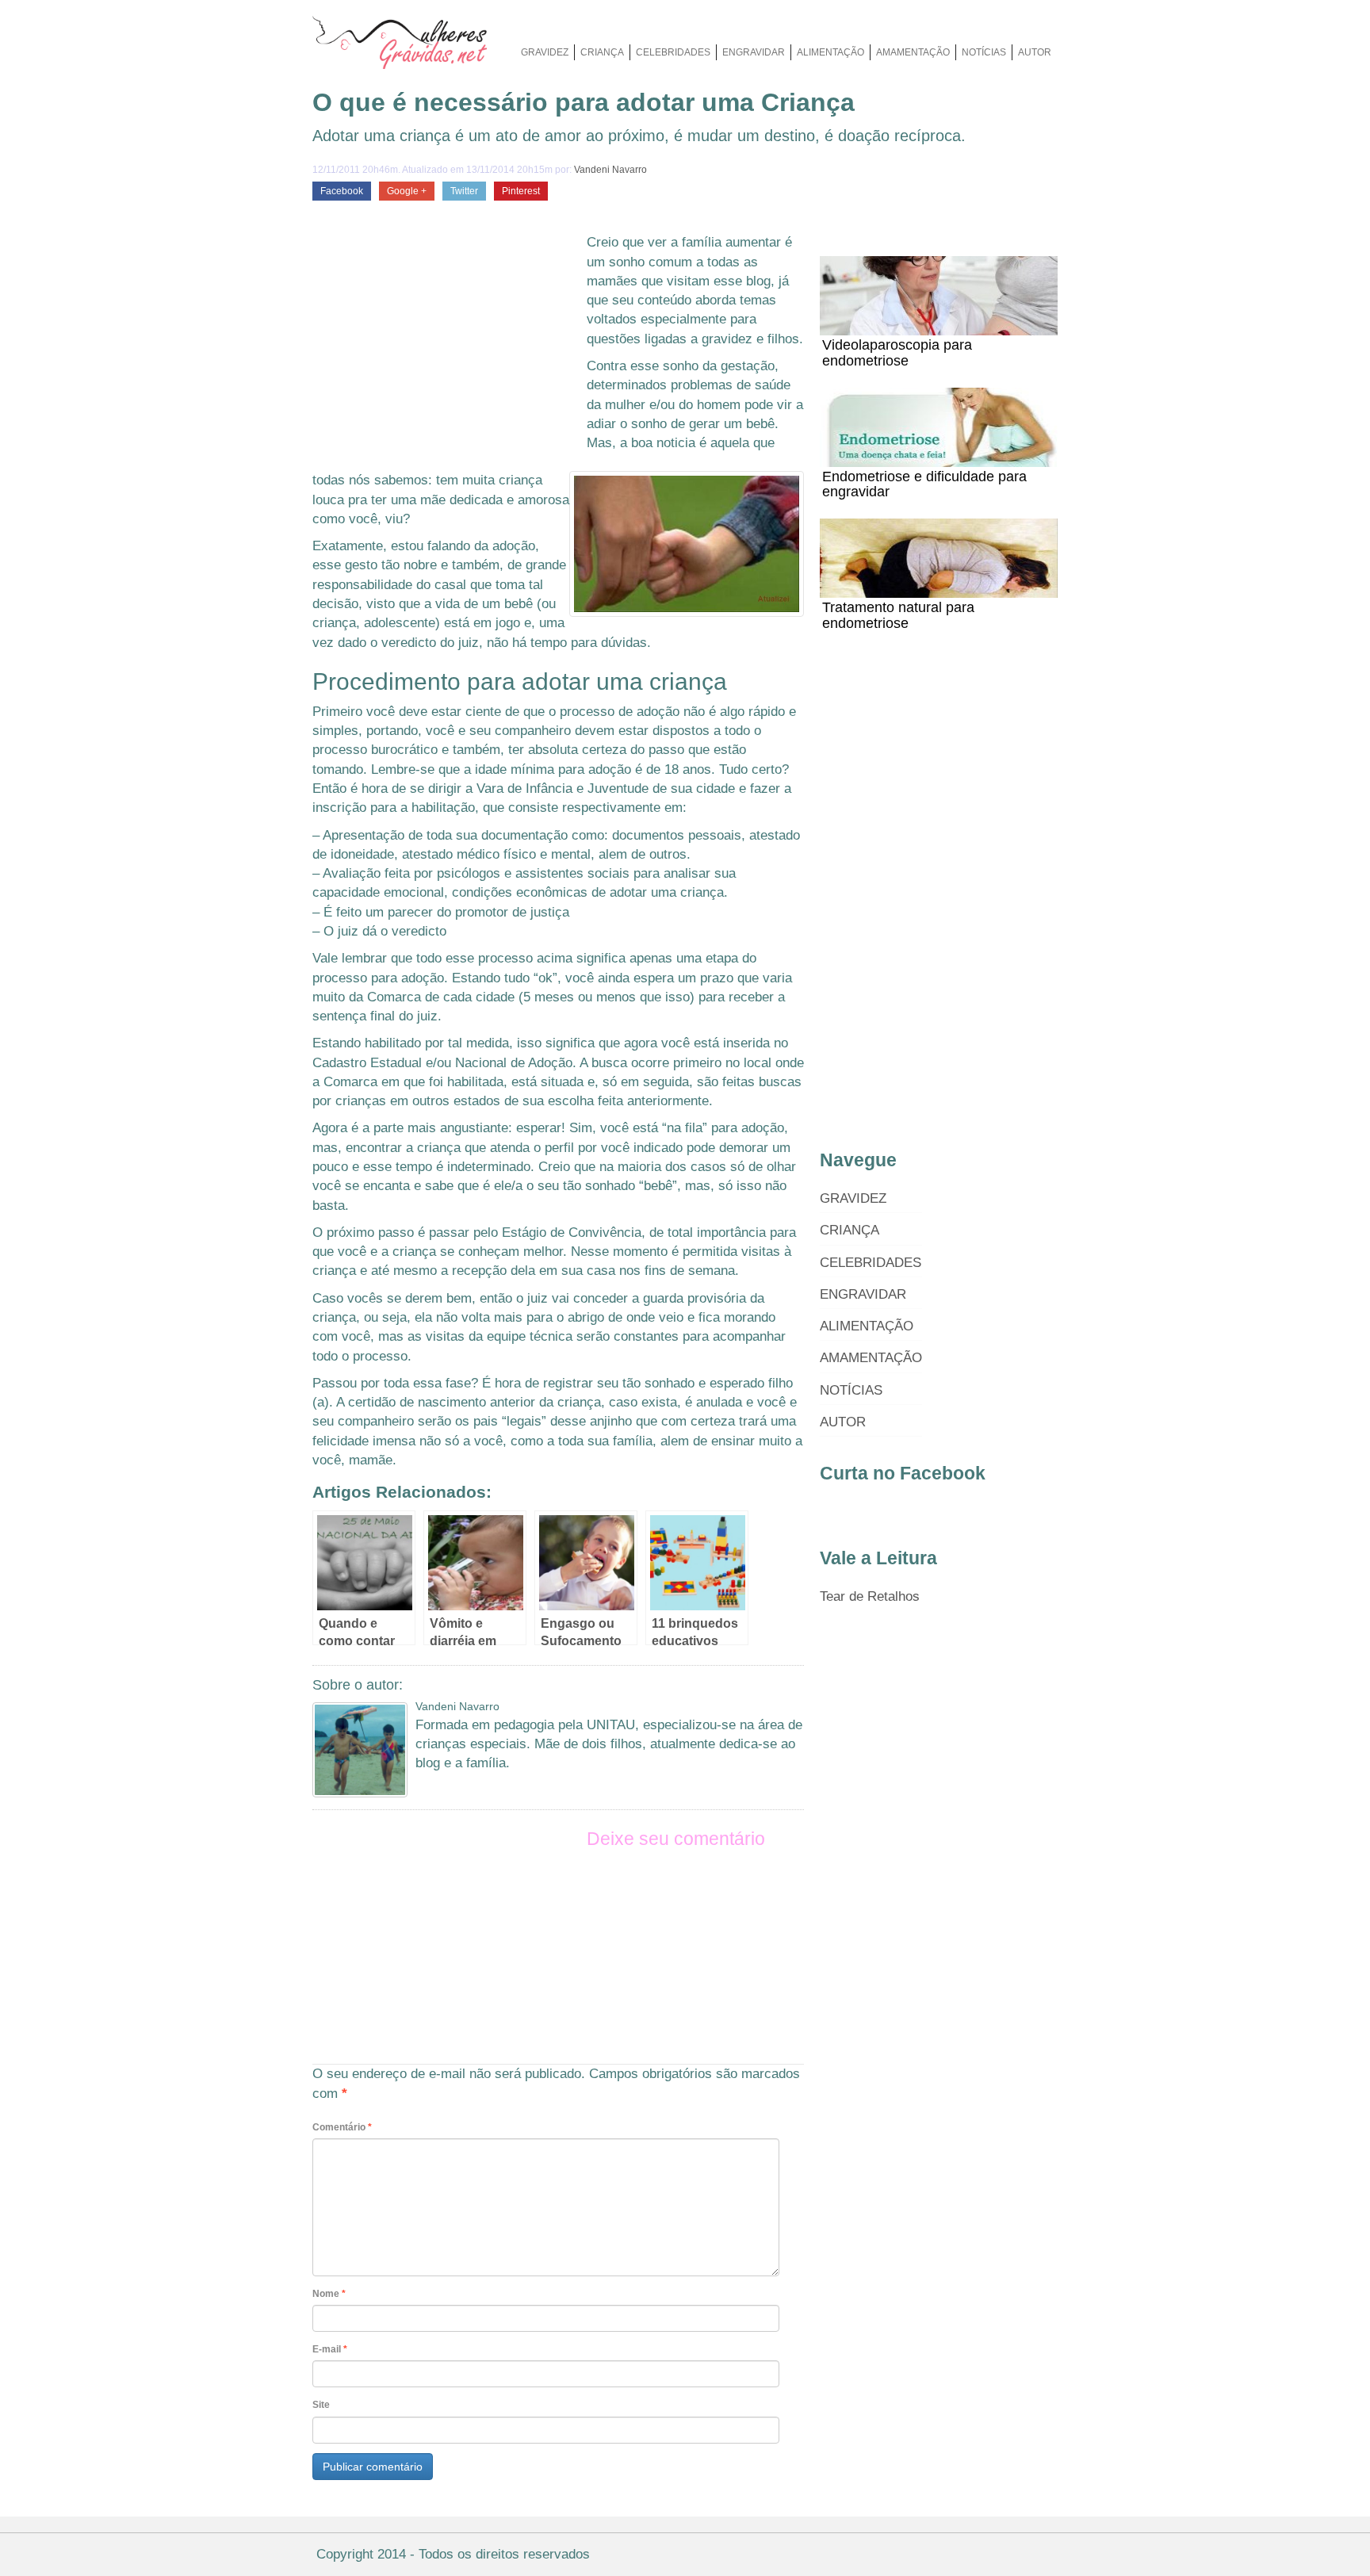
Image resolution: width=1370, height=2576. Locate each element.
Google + (407, 191)
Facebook (342, 191)
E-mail (330, 2349)
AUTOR (1035, 52)
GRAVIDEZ (545, 52)
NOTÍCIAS (984, 52)
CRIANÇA (602, 52)
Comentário (342, 2127)
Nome (329, 2294)
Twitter (464, 191)
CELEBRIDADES (673, 52)
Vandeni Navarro (610, 170)
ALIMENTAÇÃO (830, 52)
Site (321, 2405)
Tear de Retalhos (870, 1596)
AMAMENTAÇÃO (913, 52)
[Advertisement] (446, 352)
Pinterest (521, 191)
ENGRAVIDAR (754, 52)
